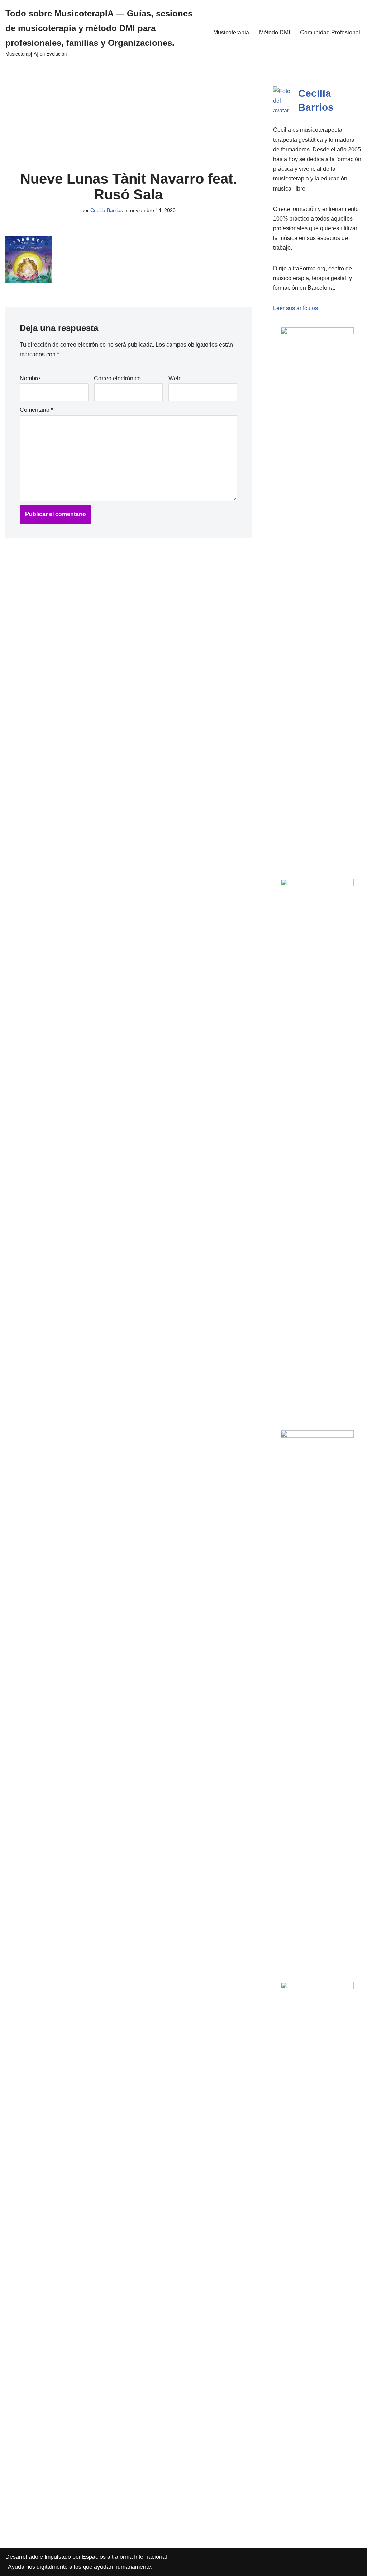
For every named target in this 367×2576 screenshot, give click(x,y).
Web (174, 378)
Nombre (30, 378)
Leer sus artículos (295, 308)
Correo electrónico (117, 378)
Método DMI (275, 32)
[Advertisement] (128, 118)
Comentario (36, 410)
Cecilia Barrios (107, 210)
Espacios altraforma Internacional (125, 2557)
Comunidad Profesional (330, 32)
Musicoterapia (231, 32)
